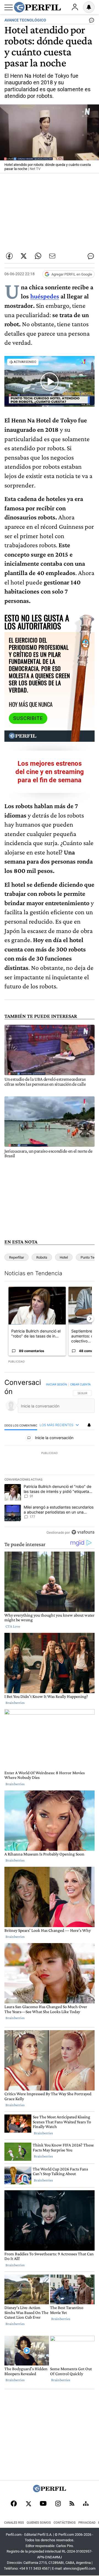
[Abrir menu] (9, 7)
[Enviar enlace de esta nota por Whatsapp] (38, 256)
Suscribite (28, 718)
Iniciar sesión (57, 1384)
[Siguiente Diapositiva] (90, 1319)
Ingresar (75, 7)
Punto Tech (89, 1257)
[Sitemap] (86, 2504)
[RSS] (72, 2504)
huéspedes (45, 296)
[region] (50, 1459)
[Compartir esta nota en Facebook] (9, 256)
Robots (42, 1257)
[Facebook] (14, 2504)
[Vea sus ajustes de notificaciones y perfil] (89, 7)
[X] (28, 2504)
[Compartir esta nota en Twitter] (24, 256)
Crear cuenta (80, 1384)
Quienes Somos (39, 2523)
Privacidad (87, 2523)
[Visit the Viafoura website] (83, 1532)
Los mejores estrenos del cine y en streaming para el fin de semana (50, 772)
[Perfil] (50, 2491)
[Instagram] (58, 2504)
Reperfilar (16, 1257)
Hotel (64, 1257)
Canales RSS (14, 2523)
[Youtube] (43, 2504)
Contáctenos (65, 2523)
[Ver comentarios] (90, 21)
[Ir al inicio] (37, 7)
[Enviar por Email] (52, 256)
